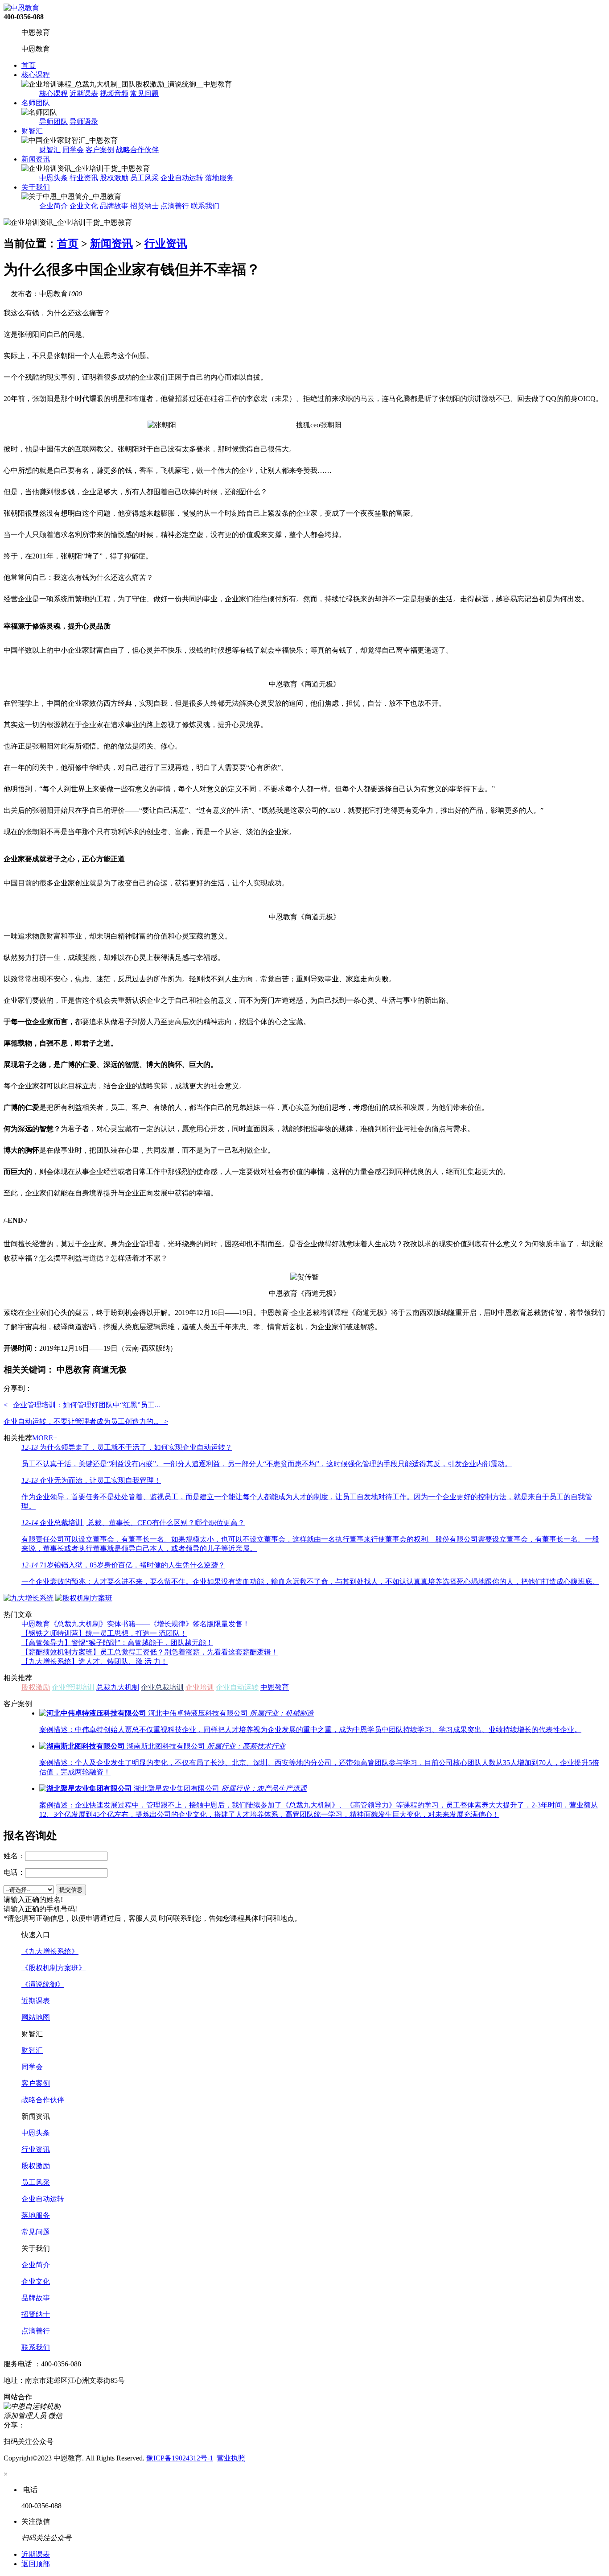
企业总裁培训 (162, 1687)
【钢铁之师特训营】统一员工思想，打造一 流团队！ (104, 1633)
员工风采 (144, 178)
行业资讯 (84, 178)
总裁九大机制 (118, 1687)
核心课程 (36, 75)
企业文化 (84, 206)
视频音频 (114, 93)
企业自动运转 (182, 178)
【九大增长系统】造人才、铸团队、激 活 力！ (95, 1661)
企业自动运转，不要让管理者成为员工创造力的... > (86, 1421)
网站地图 (36, 2017)
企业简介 (53, 206)
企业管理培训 (73, 1687)
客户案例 (100, 150)
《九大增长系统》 (50, 1951)
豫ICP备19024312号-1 (180, 2458)
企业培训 (200, 1687)
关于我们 (36, 187)
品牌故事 (114, 206)
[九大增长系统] (29, 1598)
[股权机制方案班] (84, 1598)
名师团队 (36, 103)
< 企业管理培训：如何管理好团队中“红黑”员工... (82, 1405)
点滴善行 (175, 206)
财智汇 (32, 131)
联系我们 (205, 206)
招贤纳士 (144, 206)
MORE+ (45, 1438)
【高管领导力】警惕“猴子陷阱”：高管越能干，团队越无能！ (117, 1643)
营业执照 (231, 2458)
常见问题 (144, 93)
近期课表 (84, 93)
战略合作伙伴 (137, 150)
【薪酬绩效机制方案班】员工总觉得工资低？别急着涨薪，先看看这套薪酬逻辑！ (150, 1652)
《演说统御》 (43, 1984)
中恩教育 (275, 1687)
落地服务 (219, 178)
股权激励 (114, 178)
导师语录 (84, 122)
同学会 (73, 150)
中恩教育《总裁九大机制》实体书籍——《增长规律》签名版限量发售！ (136, 1624)
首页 (29, 65)
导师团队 (53, 122)
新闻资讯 (36, 159)
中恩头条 (53, 178)
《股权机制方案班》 (53, 1968)
